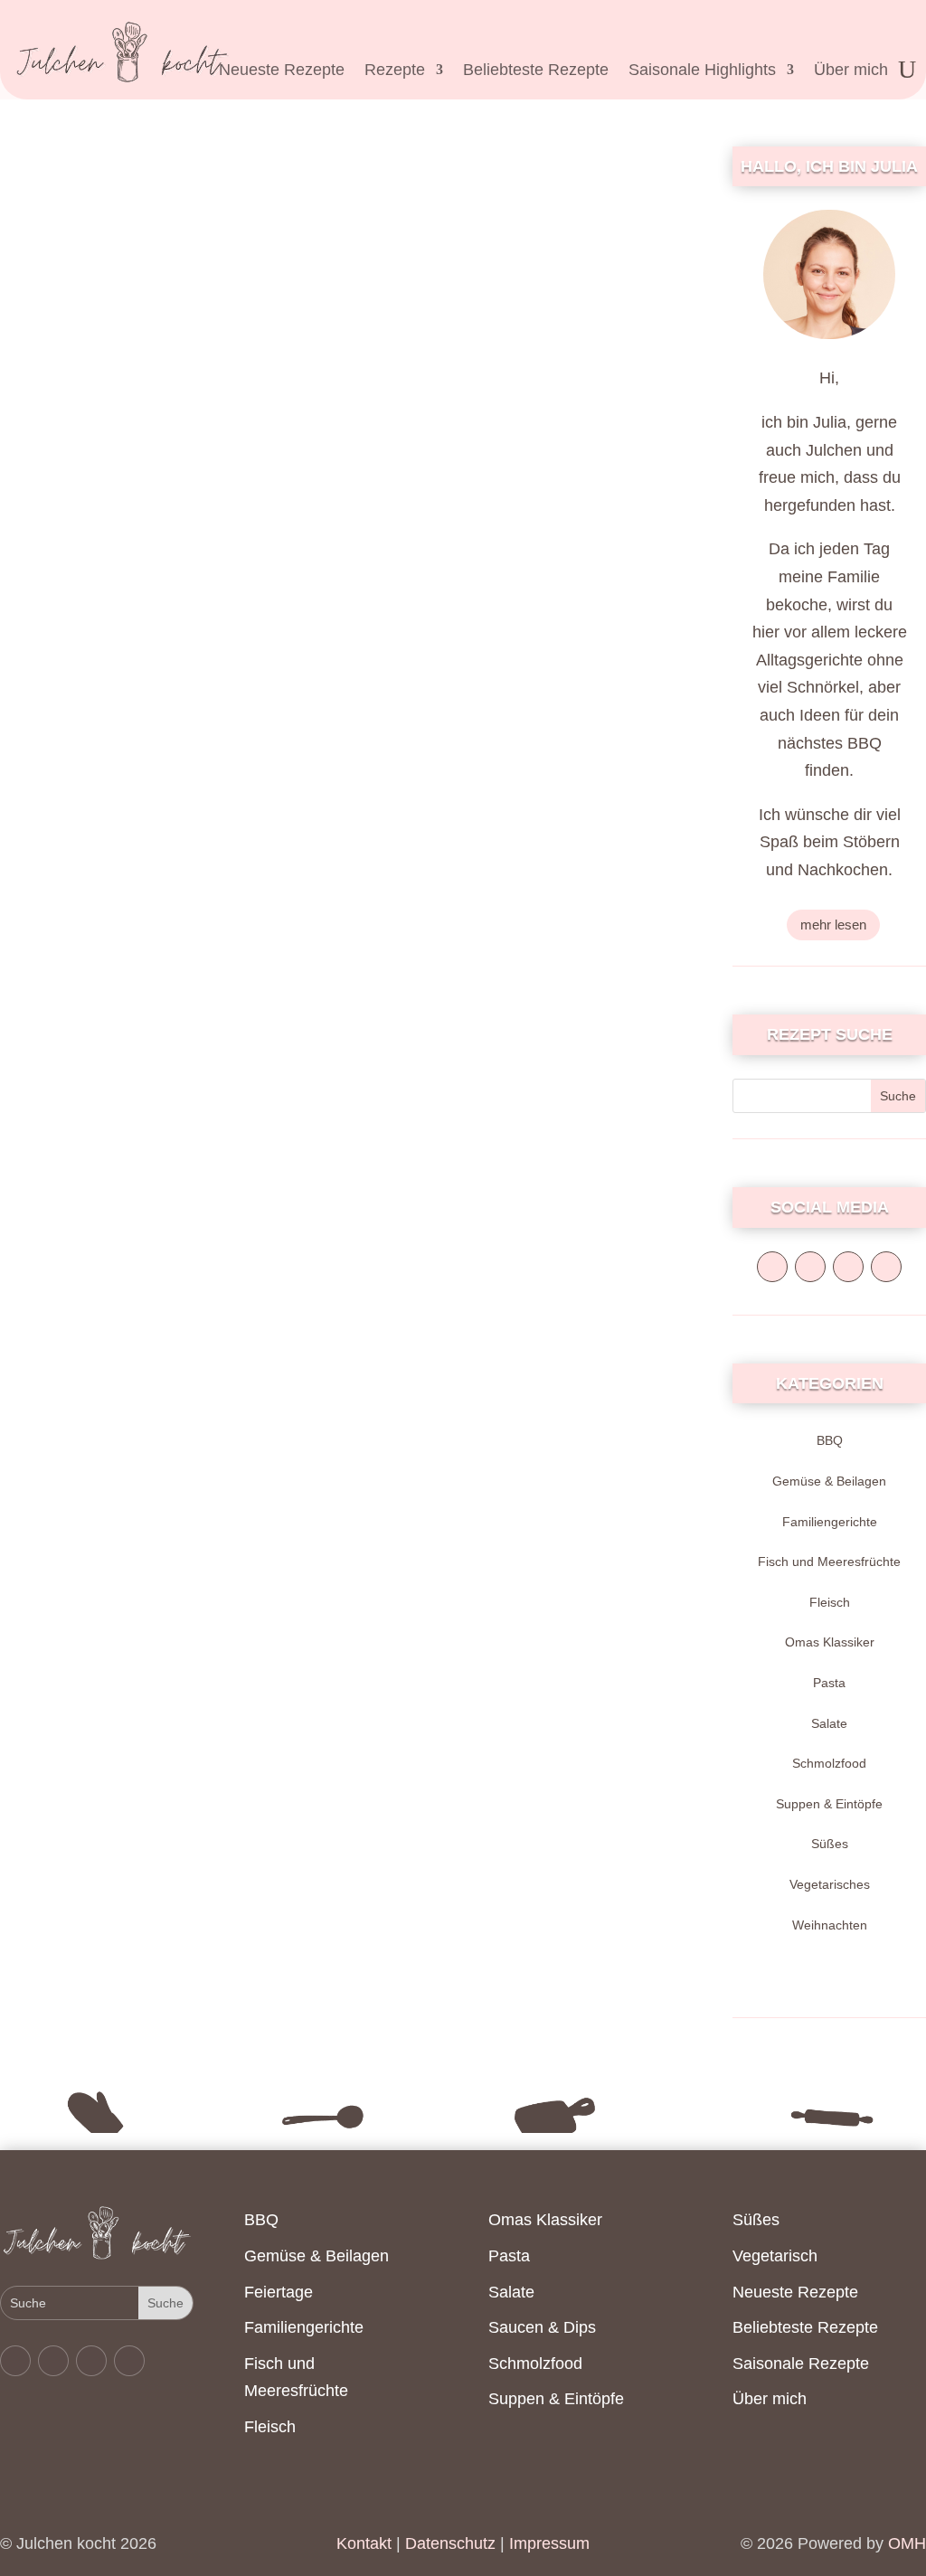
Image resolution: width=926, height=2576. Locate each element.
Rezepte (395, 71)
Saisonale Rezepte (801, 2364)
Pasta (829, 1683)
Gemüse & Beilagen (829, 1481)
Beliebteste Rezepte (536, 71)
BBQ (830, 1440)
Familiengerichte (830, 1522)
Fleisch (830, 1602)
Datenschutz (448, 2543)
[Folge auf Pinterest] (848, 1267)
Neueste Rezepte (282, 71)
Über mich (851, 71)
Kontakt (364, 2543)
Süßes (830, 1844)
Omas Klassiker (830, 1642)
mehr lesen (833, 925)
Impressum (549, 2543)
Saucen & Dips (542, 2327)
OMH (907, 2543)
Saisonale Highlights (702, 71)
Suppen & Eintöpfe (829, 1804)
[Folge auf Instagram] (810, 1267)
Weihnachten (830, 1925)
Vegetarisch (775, 2256)
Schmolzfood (829, 1763)
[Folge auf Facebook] (772, 1267)
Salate (829, 1723)
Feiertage (279, 2292)
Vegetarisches (830, 1884)
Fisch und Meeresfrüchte (829, 1562)
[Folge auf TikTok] (886, 1267)
